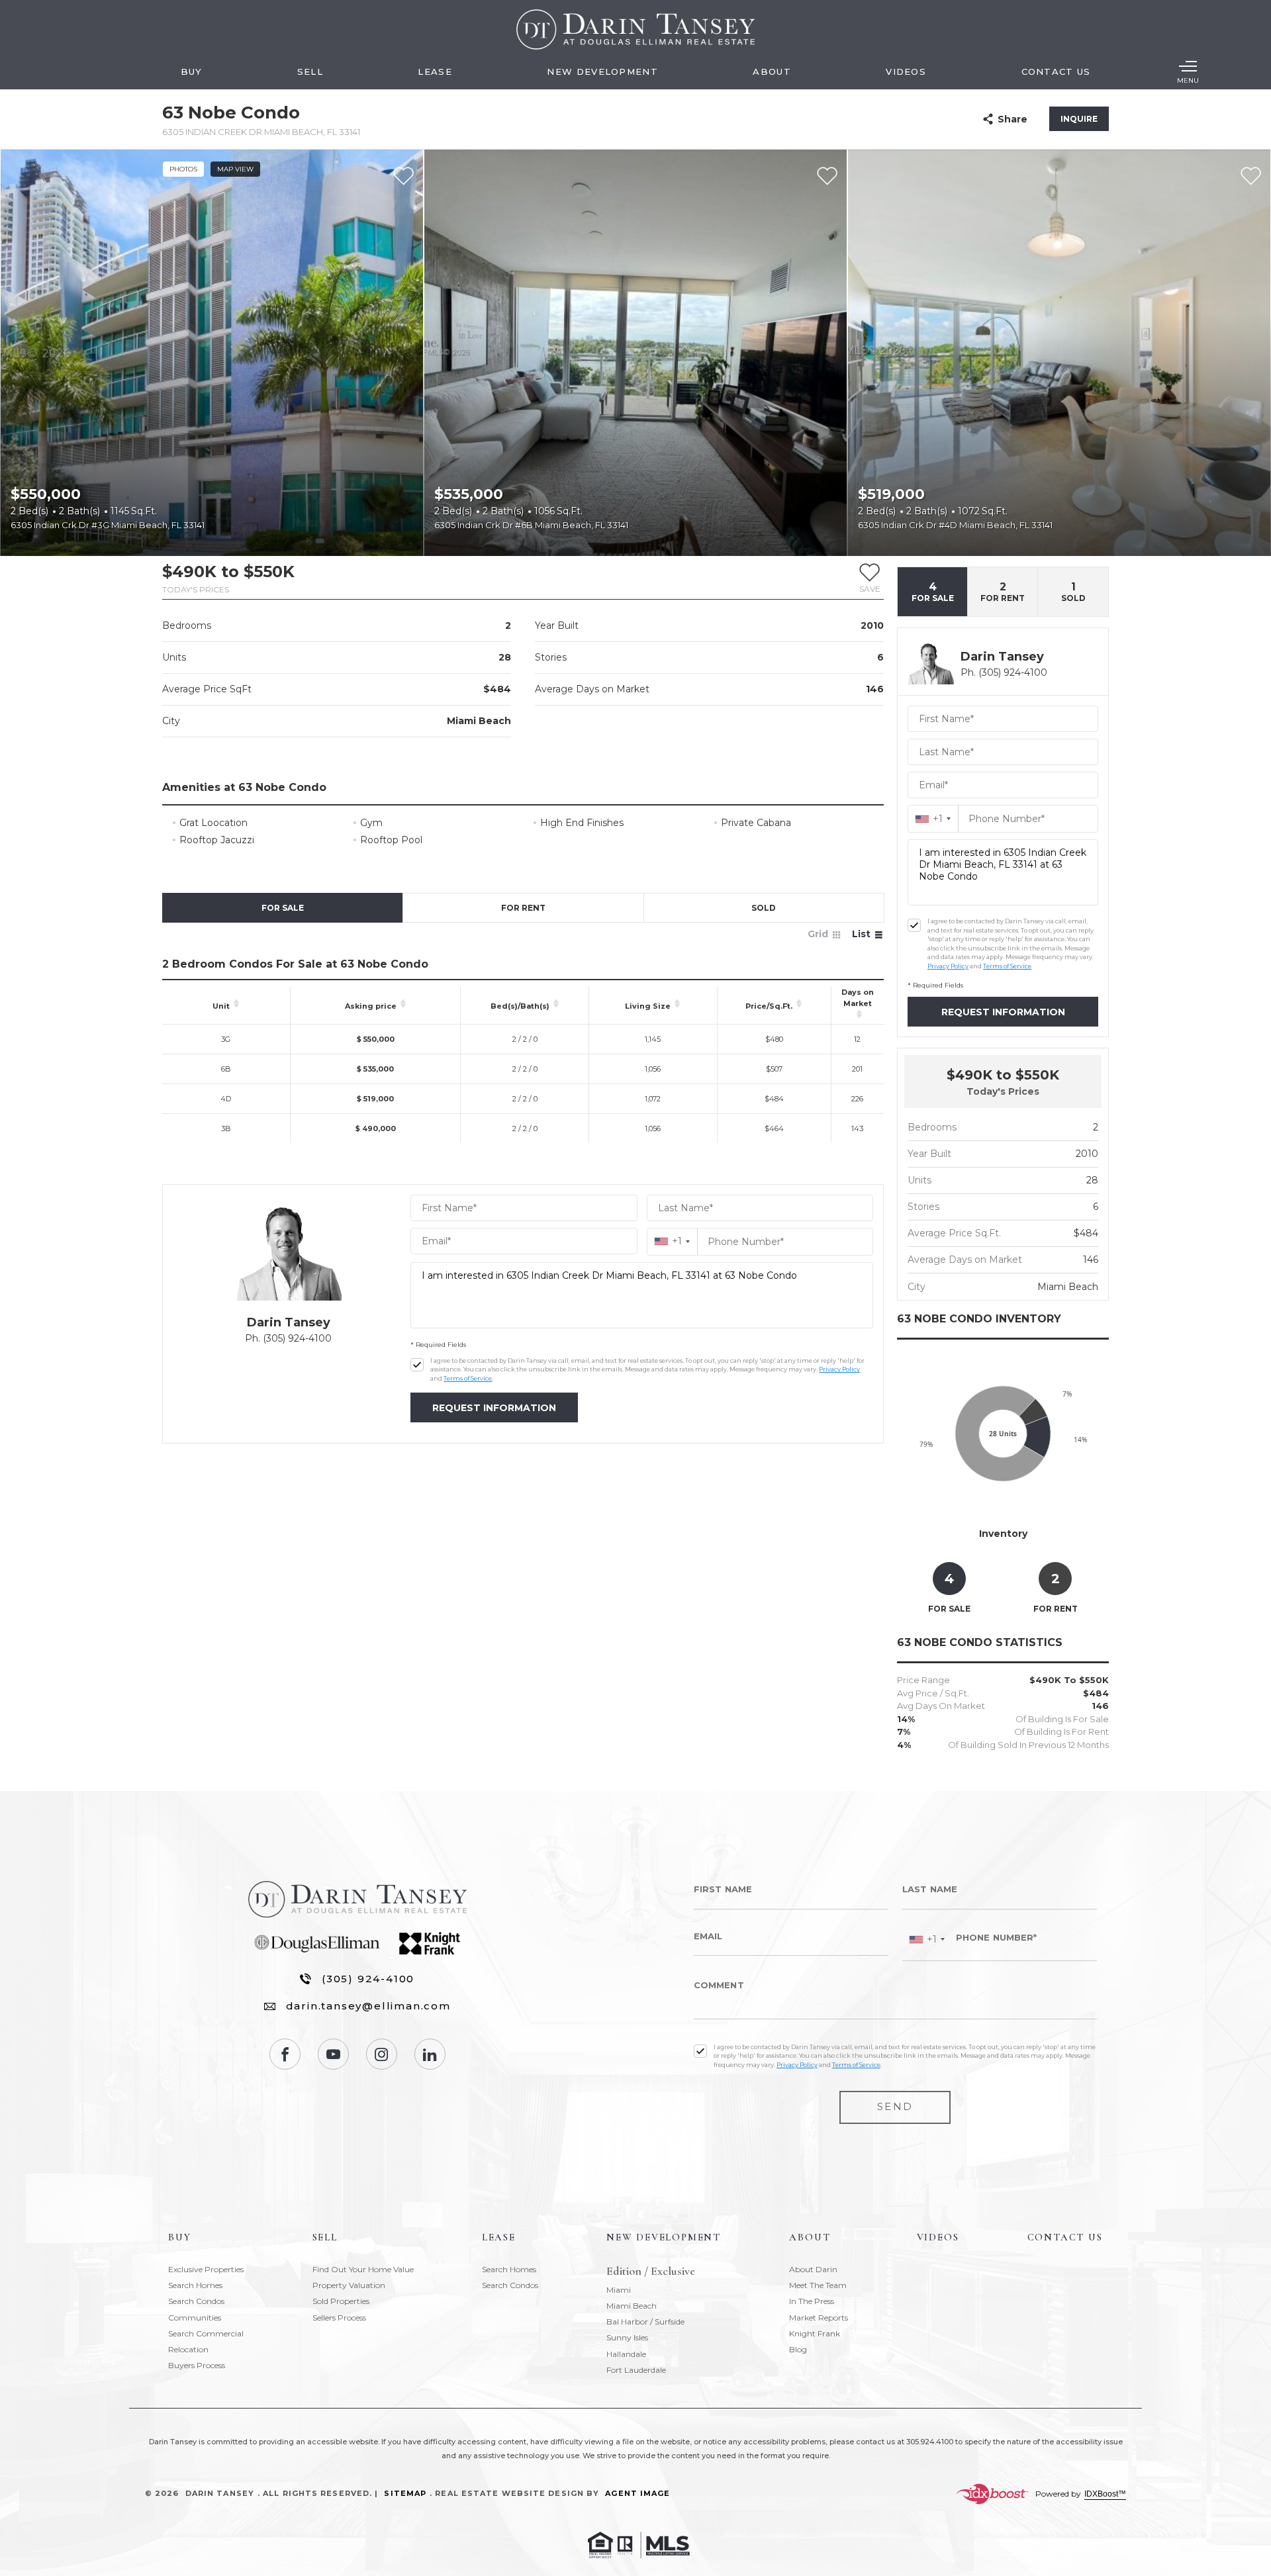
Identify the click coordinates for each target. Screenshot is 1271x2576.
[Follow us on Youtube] (333, 2054)
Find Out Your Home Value (363, 2269)
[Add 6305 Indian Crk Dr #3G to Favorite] (403, 176)
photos (183, 169)
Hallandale (626, 2354)
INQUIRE (1079, 119)
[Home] (635, 29)
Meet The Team (818, 2285)
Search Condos (196, 2301)
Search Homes (195, 2285)
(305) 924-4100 (368, 1979)
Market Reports (819, 2318)
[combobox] (672, 1241)
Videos (906, 71)
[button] (870, 578)
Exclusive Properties (206, 2269)
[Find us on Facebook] (285, 2054)
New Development (602, 71)
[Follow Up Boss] (417, 1365)
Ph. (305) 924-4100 (288, 1338)
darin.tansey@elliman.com (368, 2006)
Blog (798, 2349)
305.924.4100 (930, 2442)
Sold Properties (341, 2301)
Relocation (188, 2349)
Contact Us (1056, 71)
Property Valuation (349, 2285)
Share (1012, 119)
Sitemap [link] (405, 2493)
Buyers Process (197, 2365)
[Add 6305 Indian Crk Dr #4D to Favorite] (1251, 176)
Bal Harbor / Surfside (645, 2322)
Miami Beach (632, 2306)
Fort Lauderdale (636, 2370)
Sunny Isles (627, 2337)
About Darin (813, 2269)
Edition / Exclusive (651, 2272)
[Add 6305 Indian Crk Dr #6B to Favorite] (827, 176)
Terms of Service (468, 1378)
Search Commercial (206, 2333)
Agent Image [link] (637, 2493)
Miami (619, 2290)
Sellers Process (339, 2318)
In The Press (812, 2301)
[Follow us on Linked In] (430, 2054)
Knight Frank (815, 2333)
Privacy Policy (839, 1369)
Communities (195, 2318)
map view (235, 169)
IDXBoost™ (1105, 2494)
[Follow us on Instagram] (382, 2054)
